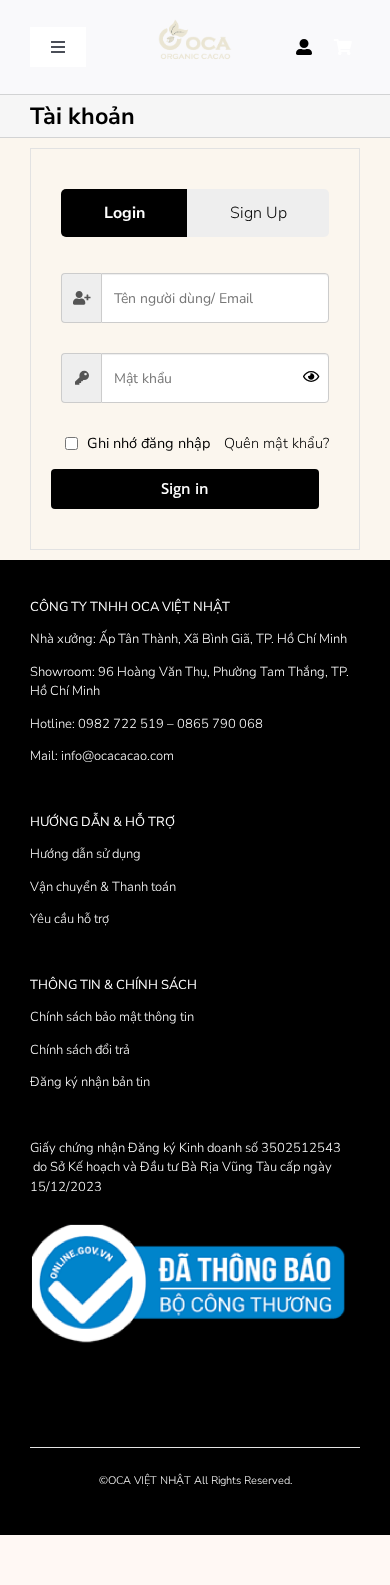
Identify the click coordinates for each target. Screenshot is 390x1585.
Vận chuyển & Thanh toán (103, 887)
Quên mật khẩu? (276, 443)
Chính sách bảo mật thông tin (112, 1017)
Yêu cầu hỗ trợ (69, 919)
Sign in (185, 488)
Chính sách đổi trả (80, 1050)
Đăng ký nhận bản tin (90, 1082)
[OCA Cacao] (195, 21)
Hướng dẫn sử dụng (85, 854)
